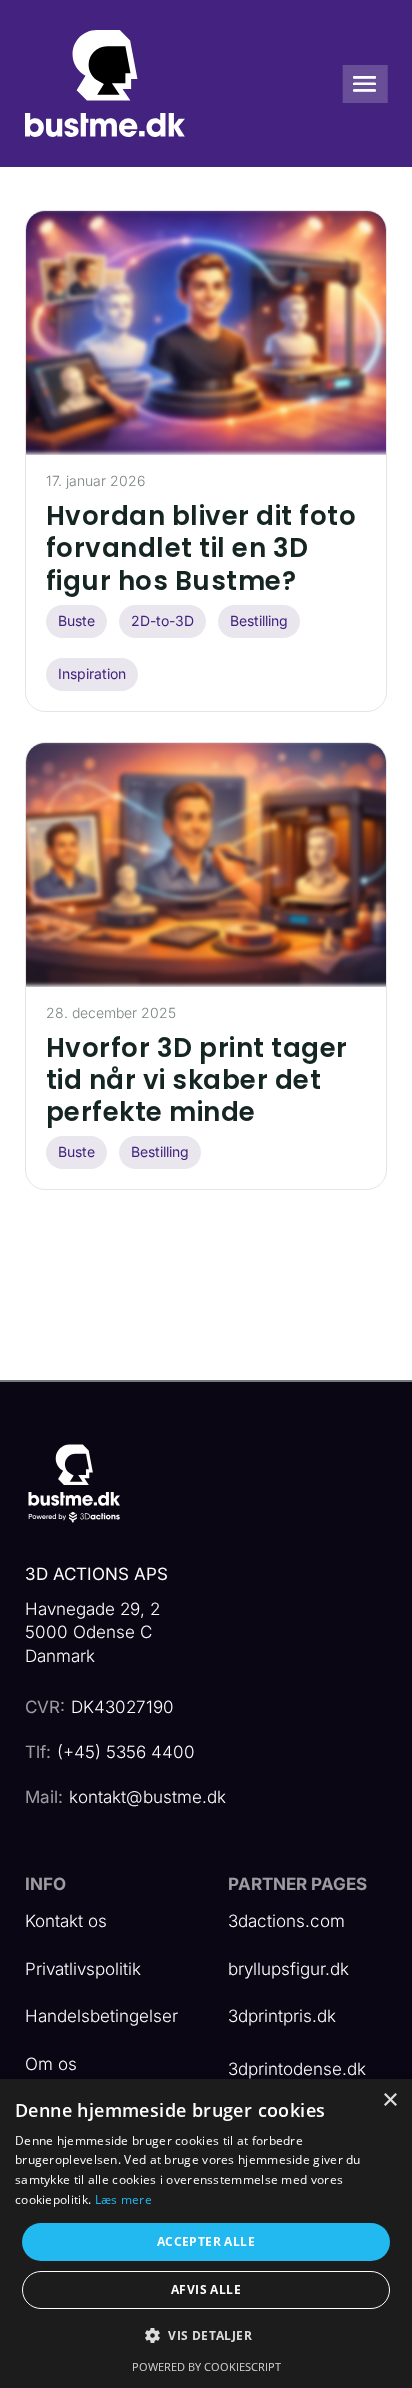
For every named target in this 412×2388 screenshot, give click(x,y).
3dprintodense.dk (297, 2069)
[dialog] (206, 2233)
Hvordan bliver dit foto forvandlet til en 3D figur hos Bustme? (201, 548)
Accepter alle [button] (206, 2241)
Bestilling (259, 620)
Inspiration (92, 673)
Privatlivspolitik (83, 1969)
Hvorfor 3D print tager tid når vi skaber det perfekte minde (197, 1080)
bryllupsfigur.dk (288, 1969)
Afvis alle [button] (206, 2289)
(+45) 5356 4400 (126, 1752)
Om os (51, 2064)
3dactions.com (286, 1921)
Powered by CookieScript (206, 2366)
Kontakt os (66, 1921)
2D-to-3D (162, 620)
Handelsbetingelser (101, 2016)
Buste (76, 620)
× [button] (389, 2100)
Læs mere (123, 2199)
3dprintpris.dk (282, 2016)
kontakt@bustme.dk (147, 1797)
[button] (206, 2336)
